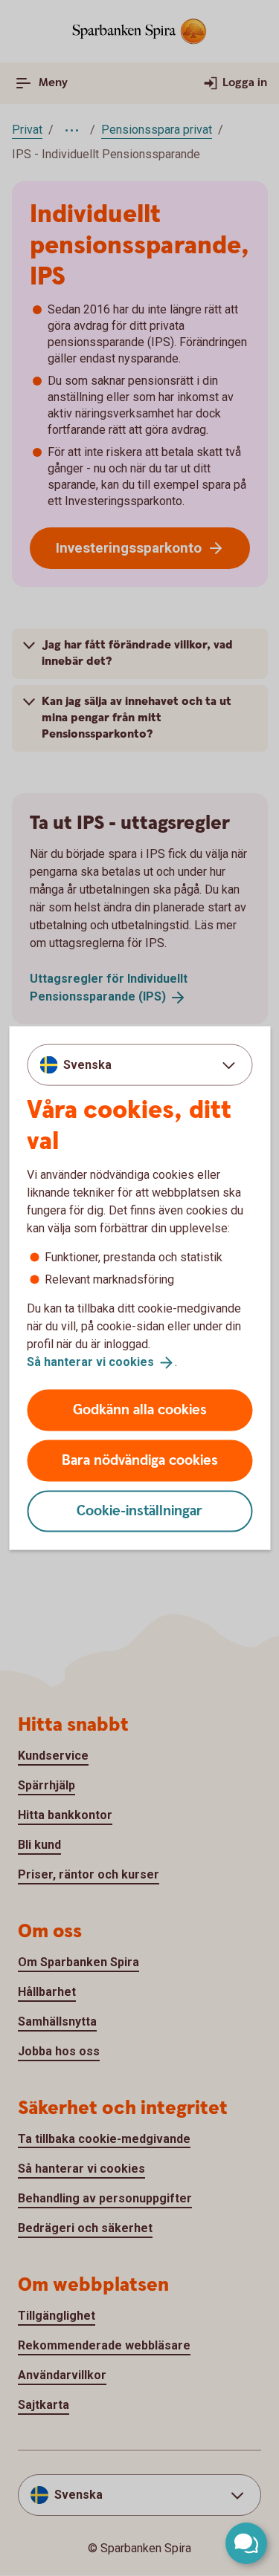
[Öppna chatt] (246, 2543)
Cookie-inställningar (139, 1510)
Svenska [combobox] (87, 1065)
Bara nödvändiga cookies (140, 1460)
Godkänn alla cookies (140, 1409)
